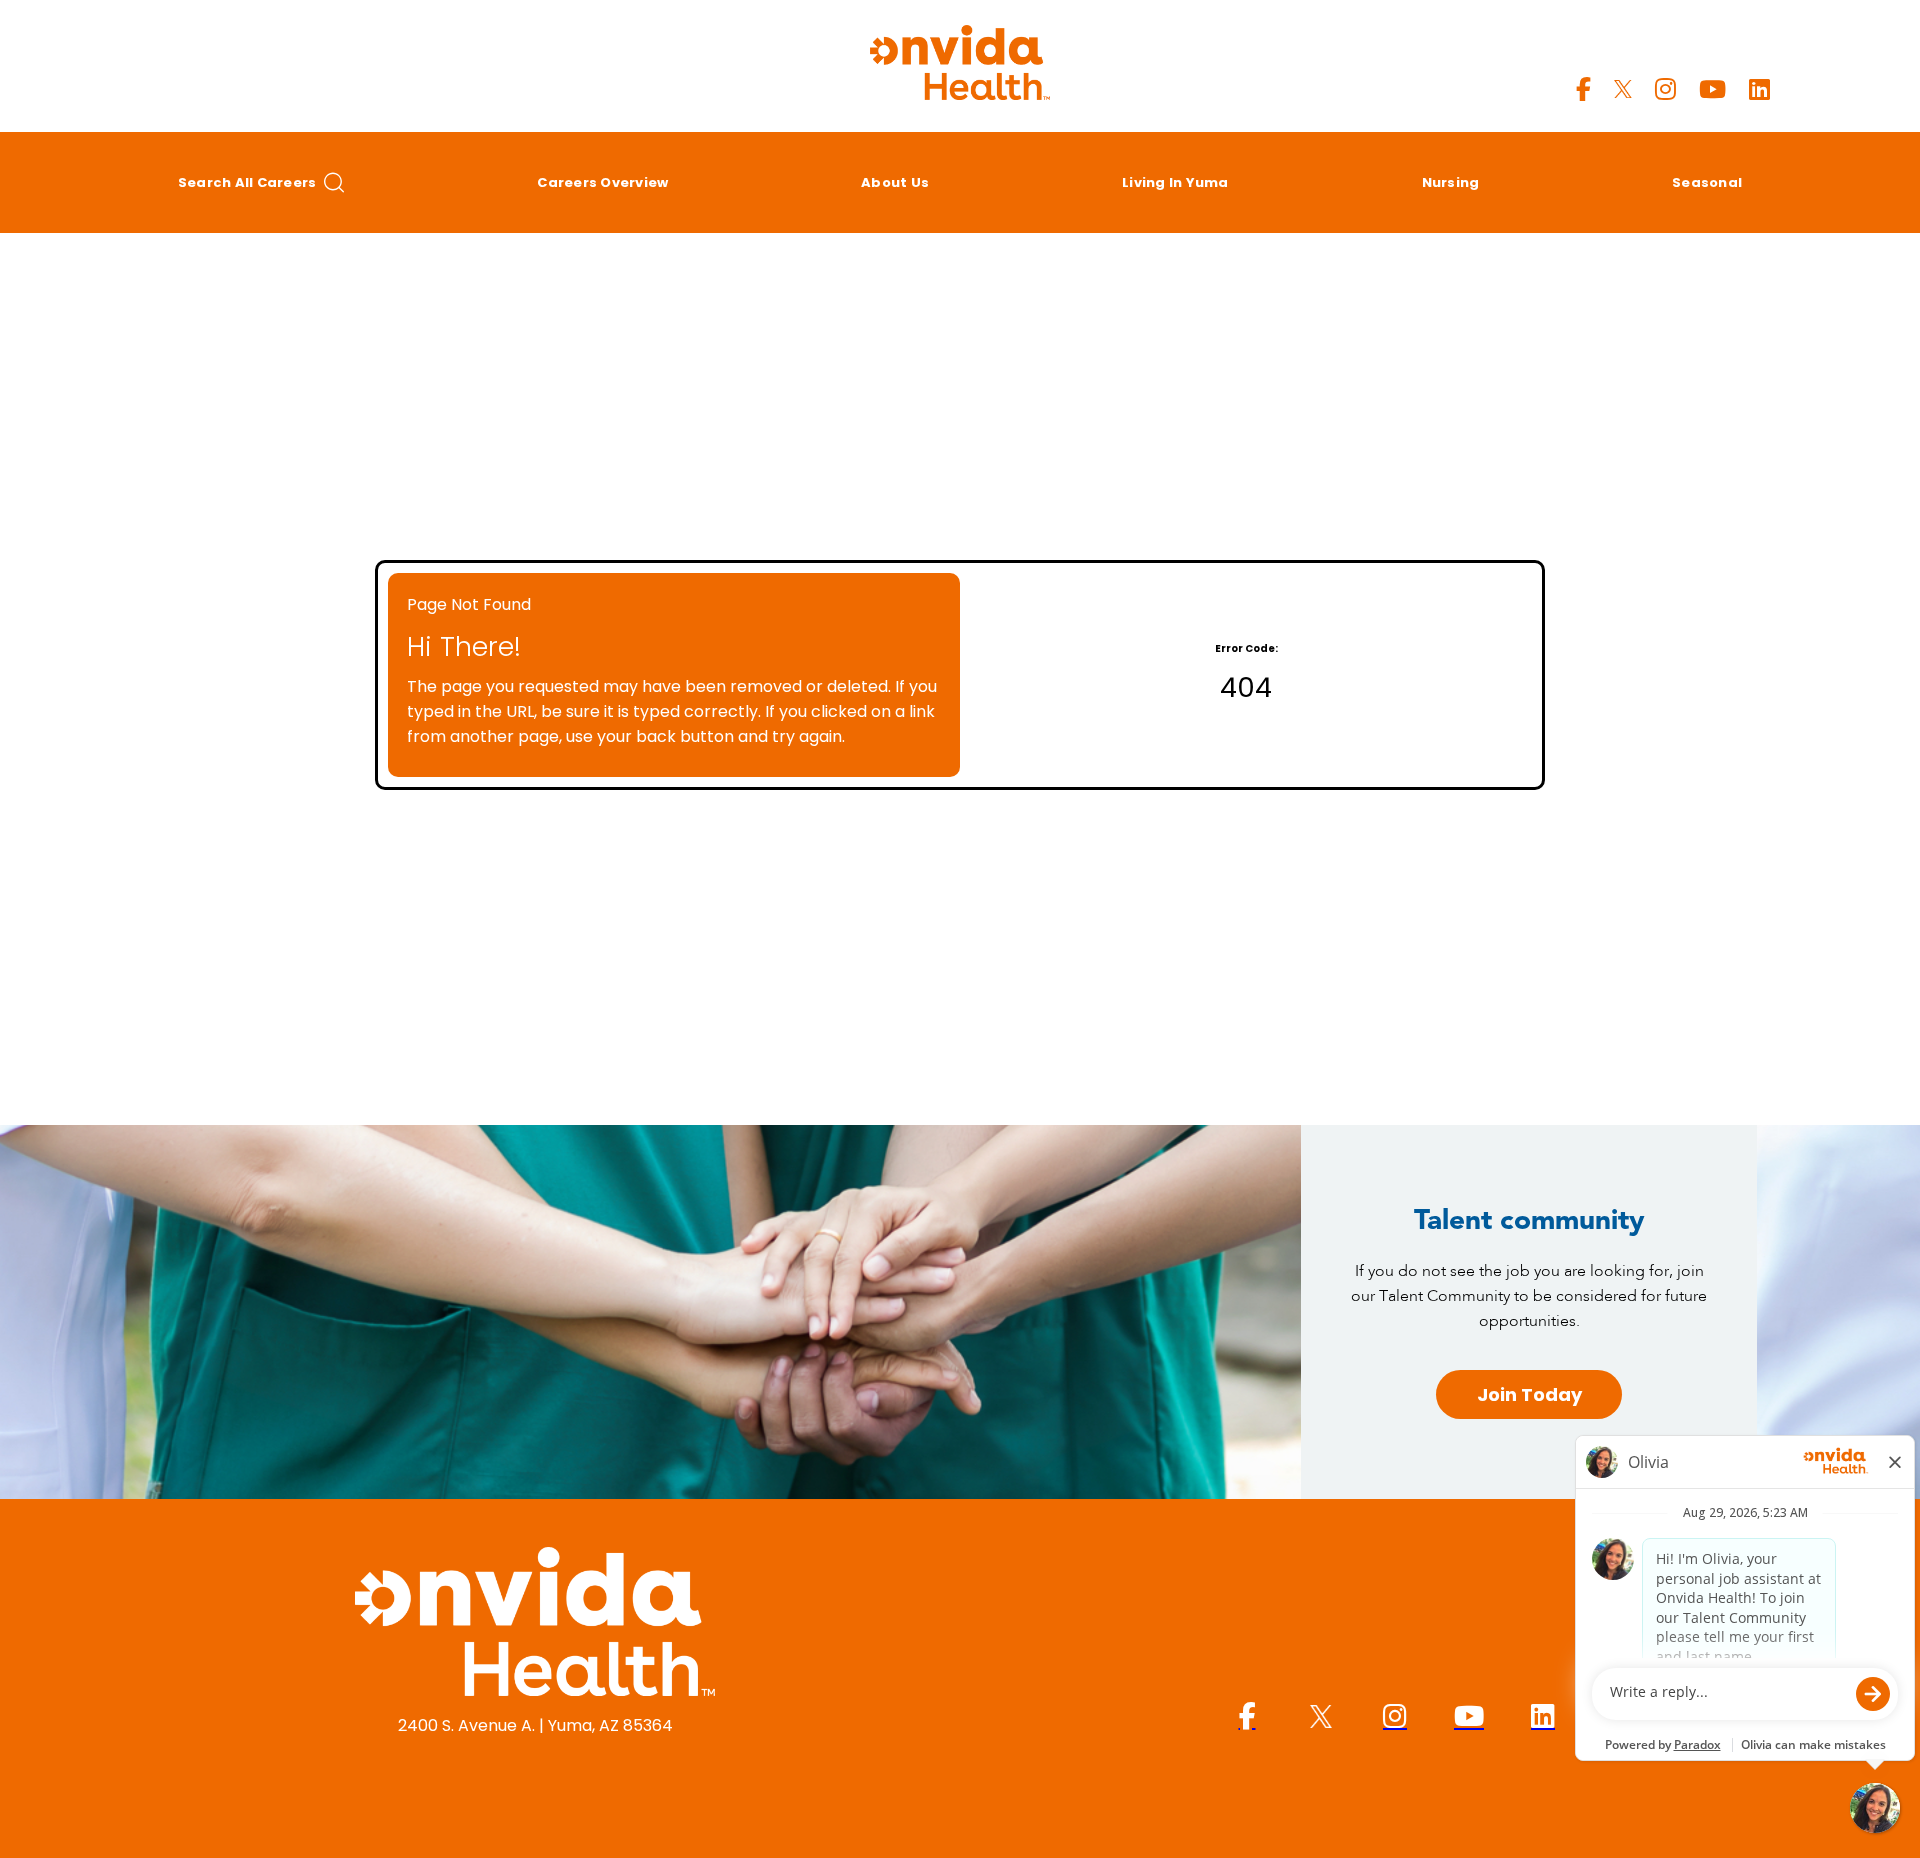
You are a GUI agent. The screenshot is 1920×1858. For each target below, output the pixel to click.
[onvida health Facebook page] (1583, 89)
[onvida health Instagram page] (1665, 89)
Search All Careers (247, 182)
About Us (895, 182)
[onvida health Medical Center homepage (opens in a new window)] (535, 1625)
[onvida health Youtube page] (1712, 89)
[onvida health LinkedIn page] (1759, 89)
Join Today (1529, 1394)
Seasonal (1707, 182)
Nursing (1451, 182)
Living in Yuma (1175, 182)
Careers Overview (602, 182)
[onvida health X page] (1623, 89)
